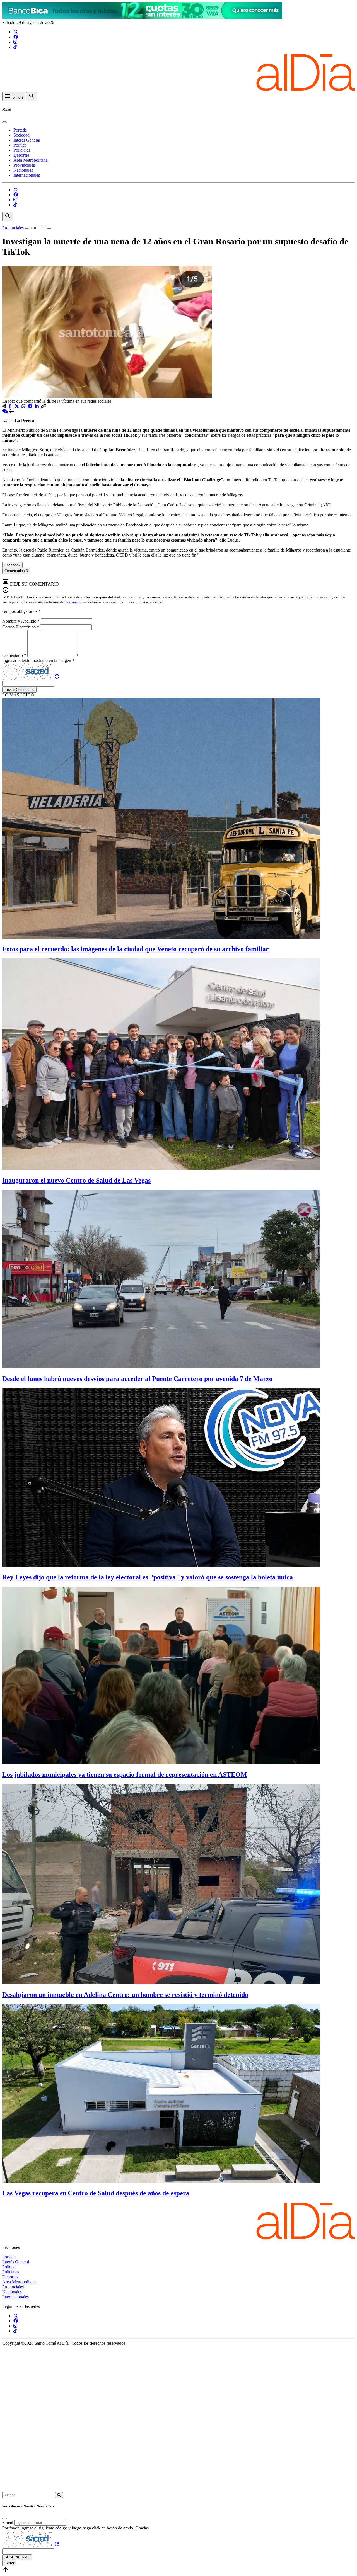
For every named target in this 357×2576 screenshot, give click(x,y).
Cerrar (9, 2563)
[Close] (4, 122)
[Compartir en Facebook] (11, 406)
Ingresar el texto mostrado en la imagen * (38, 660)
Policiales (22, 150)
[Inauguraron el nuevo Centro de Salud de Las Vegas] (161, 1168)
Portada (20, 130)
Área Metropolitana (31, 160)
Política (20, 145)
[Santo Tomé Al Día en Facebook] (16, 37)
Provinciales (24, 165)
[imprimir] (12, 411)
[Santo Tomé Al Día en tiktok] (15, 47)
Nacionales (23, 170)
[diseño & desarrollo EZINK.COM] (178, 2489)
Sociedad (21, 135)
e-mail (8, 2522)
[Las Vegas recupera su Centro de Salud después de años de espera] (161, 2181)
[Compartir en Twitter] (17, 406)
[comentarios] (6, 411)
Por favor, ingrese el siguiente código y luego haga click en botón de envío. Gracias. (76, 2528)
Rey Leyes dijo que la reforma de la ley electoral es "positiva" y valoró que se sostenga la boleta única (148, 1577)
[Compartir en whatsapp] (24, 406)
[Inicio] (178, 89)
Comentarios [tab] (16, 571)
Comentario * (15, 655)
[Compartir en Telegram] (31, 406)
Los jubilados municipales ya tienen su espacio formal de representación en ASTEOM (125, 1774)
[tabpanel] (178, 576)
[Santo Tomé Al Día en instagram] (15, 42)
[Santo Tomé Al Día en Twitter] (16, 32)
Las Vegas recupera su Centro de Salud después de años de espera (96, 2193)
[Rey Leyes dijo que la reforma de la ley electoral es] (161, 1565)
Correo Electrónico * (21, 627)
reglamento (74, 602)
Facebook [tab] (12, 565)
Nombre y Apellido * (21, 621)
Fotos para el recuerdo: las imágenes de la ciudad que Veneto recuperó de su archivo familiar (136, 949)
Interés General (27, 140)
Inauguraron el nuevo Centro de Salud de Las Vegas (76, 1180)
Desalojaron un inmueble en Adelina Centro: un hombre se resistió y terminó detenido (125, 1995)
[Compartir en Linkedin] (37, 406)
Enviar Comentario (19, 690)
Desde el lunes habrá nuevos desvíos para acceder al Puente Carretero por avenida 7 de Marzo (137, 1379)
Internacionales (27, 175)
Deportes (21, 155)
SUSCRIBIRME (17, 2557)
